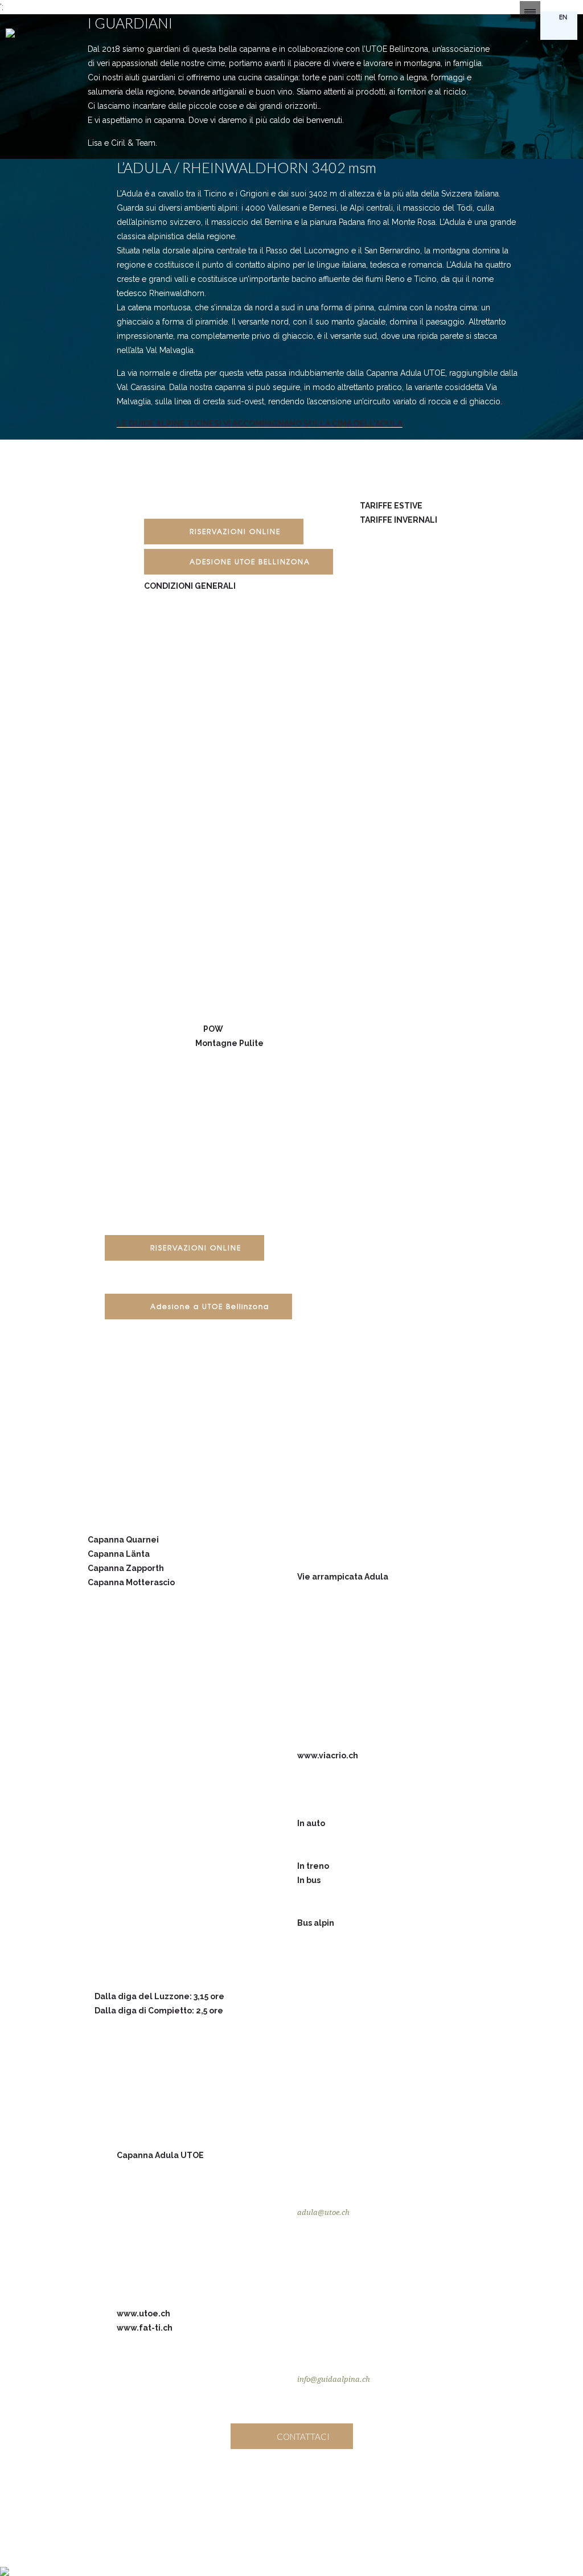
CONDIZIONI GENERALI (190, 586)
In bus (309, 1880)
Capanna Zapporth (126, 1568)
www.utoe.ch (143, 2314)
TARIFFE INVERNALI (399, 520)
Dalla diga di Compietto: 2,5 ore (159, 2011)
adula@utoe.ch (323, 2212)
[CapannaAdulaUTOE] (256, 2495)
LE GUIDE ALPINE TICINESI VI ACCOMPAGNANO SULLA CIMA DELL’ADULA (260, 424)
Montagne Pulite (229, 1043)
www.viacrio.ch (328, 1755)
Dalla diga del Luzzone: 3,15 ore (159, 1996)
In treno (313, 1866)
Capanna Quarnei (123, 1540)
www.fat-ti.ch (145, 2328)
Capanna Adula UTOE (160, 2155)
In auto (311, 1823)
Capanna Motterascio (131, 1582)
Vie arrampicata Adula (343, 1577)
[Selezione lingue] (530, 11)
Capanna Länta (119, 1554)
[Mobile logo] (5, 2564)
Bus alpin (316, 1923)
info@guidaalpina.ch (334, 2379)
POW (213, 1029)
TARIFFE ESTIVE (391, 506)
